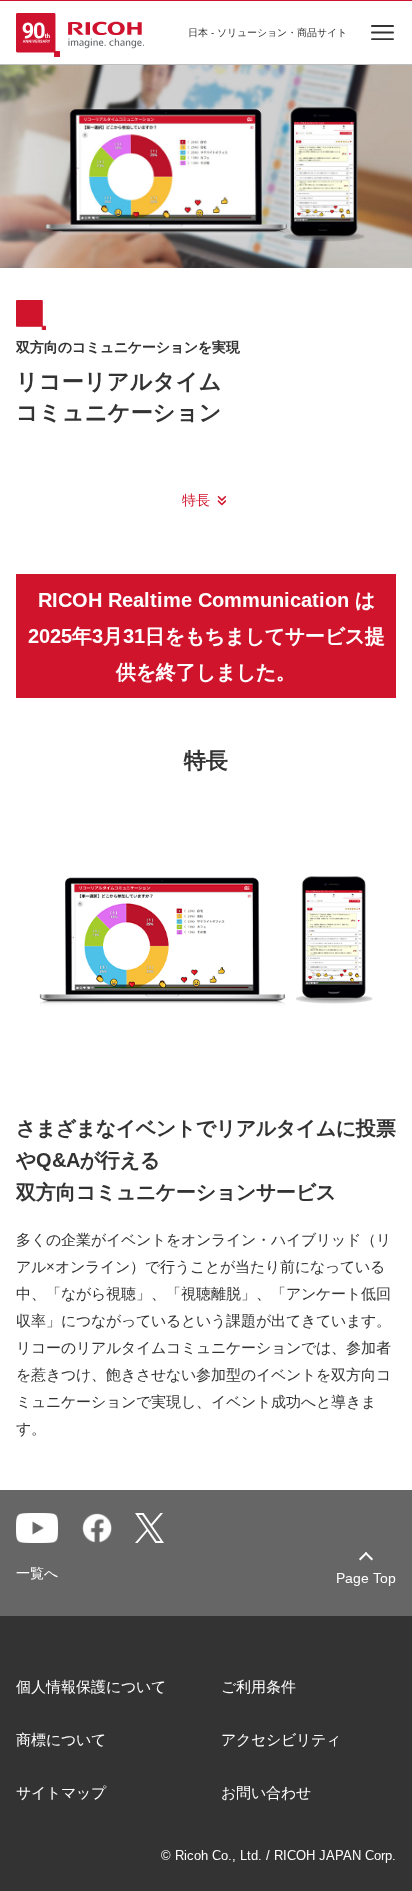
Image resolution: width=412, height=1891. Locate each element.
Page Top (366, 1578)
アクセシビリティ (281, 1739)
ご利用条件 (258, 1686)
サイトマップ (61, 1792)
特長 (196, 500)
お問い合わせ (266, 1792)
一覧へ (37, 1573)
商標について (61, 1739)
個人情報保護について (91, 1686)
